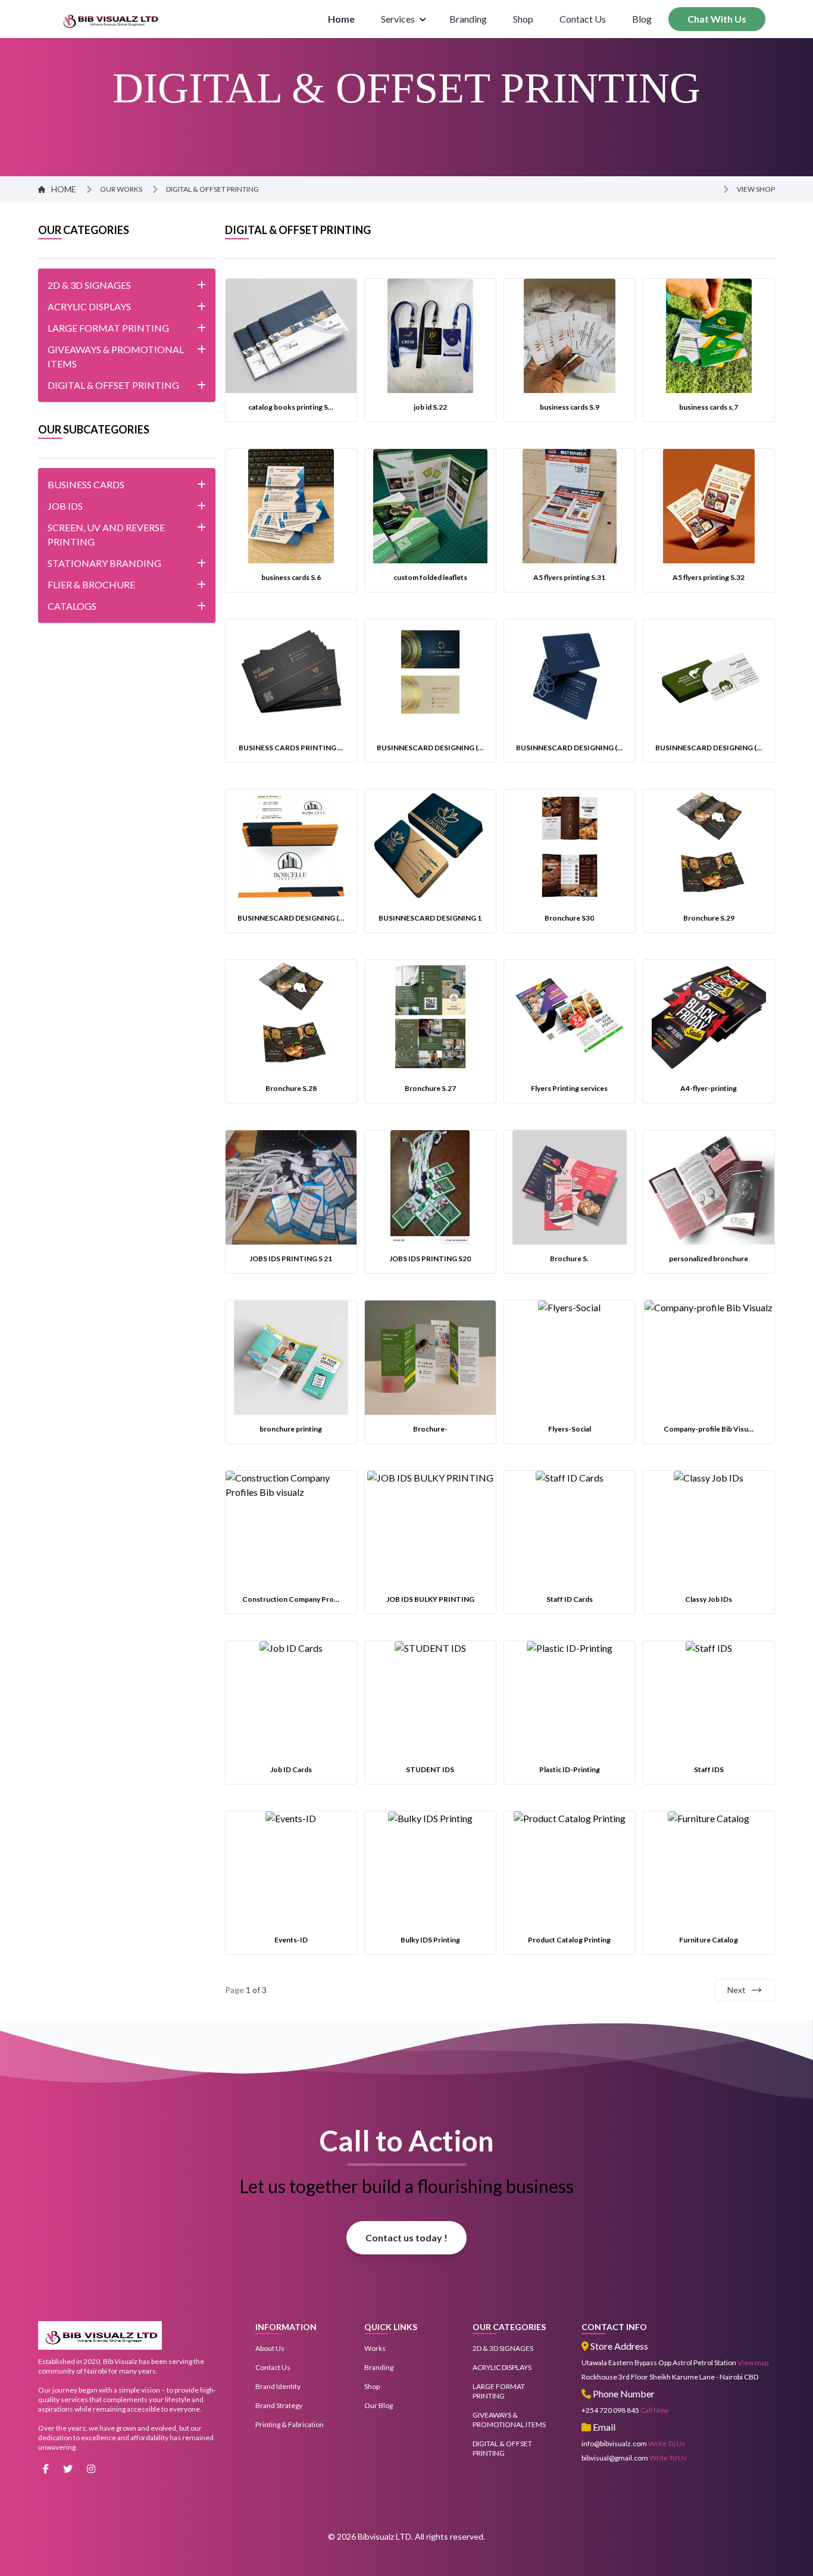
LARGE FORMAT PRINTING (499, 2391)
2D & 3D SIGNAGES (503, 2348)
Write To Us (667, 2444)
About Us (270, 2348)
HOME (64, 189)
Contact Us (583, 19)
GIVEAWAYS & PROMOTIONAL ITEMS (509, 2420)
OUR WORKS (121, 189)
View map (753, 2363)
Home (341, 19)
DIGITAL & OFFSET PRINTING (212, 189)
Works (375, 2348)
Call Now (654, 2410)
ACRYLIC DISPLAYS (502, 2367)
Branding (468, 19)
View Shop (756, 189)
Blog (642, 19)
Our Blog (379, 2405)
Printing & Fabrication (290, 2424)
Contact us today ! (406, 2237)
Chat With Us (717, 19)
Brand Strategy (279, 2405)
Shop (523, 19)
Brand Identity (278, 2386)
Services (398, 19)
